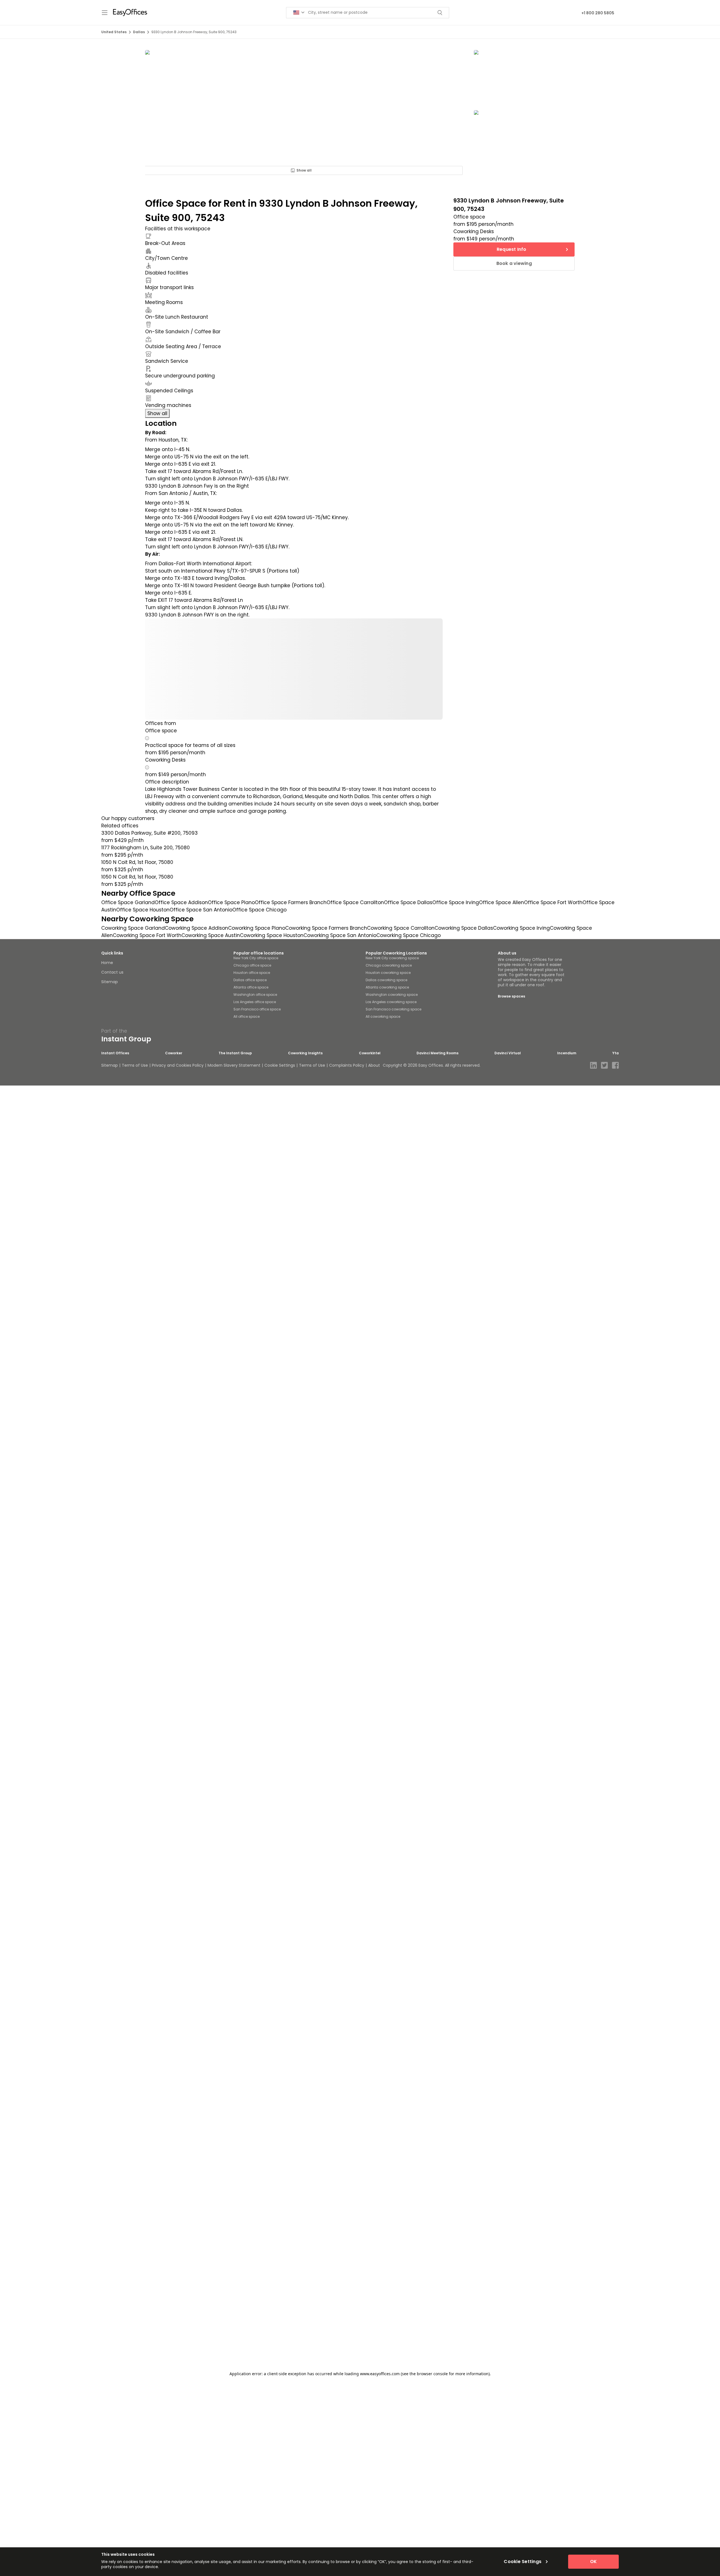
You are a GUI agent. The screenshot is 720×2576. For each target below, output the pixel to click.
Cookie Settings (280, 1065)
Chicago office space (252, 965)
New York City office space (256, 958)
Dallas (139, 32)
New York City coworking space (392, 958)
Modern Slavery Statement (234, 1065)
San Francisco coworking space (393, 1009)
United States (114, 32)
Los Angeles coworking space (391, 1002)
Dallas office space (250, 980)
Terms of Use (135, 1065)
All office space (247, 1016)
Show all (304, 170)
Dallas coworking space (386, 980)
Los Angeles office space (255, 1002)
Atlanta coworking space (387, 987)
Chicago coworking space (389, 965)
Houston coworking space (388, 973)
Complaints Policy (347, 1065)
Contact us (112, 972)
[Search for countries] (299, 13)
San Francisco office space (257, 1009)
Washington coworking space (392, 995)
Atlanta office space (251, 987)
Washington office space (255, 995)
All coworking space (383, 1016)
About (374, 1065)
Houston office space (252, 973)
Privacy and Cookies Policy (178, 1065)
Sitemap (110, 982)
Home (107, 963)
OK (593, 2562)
